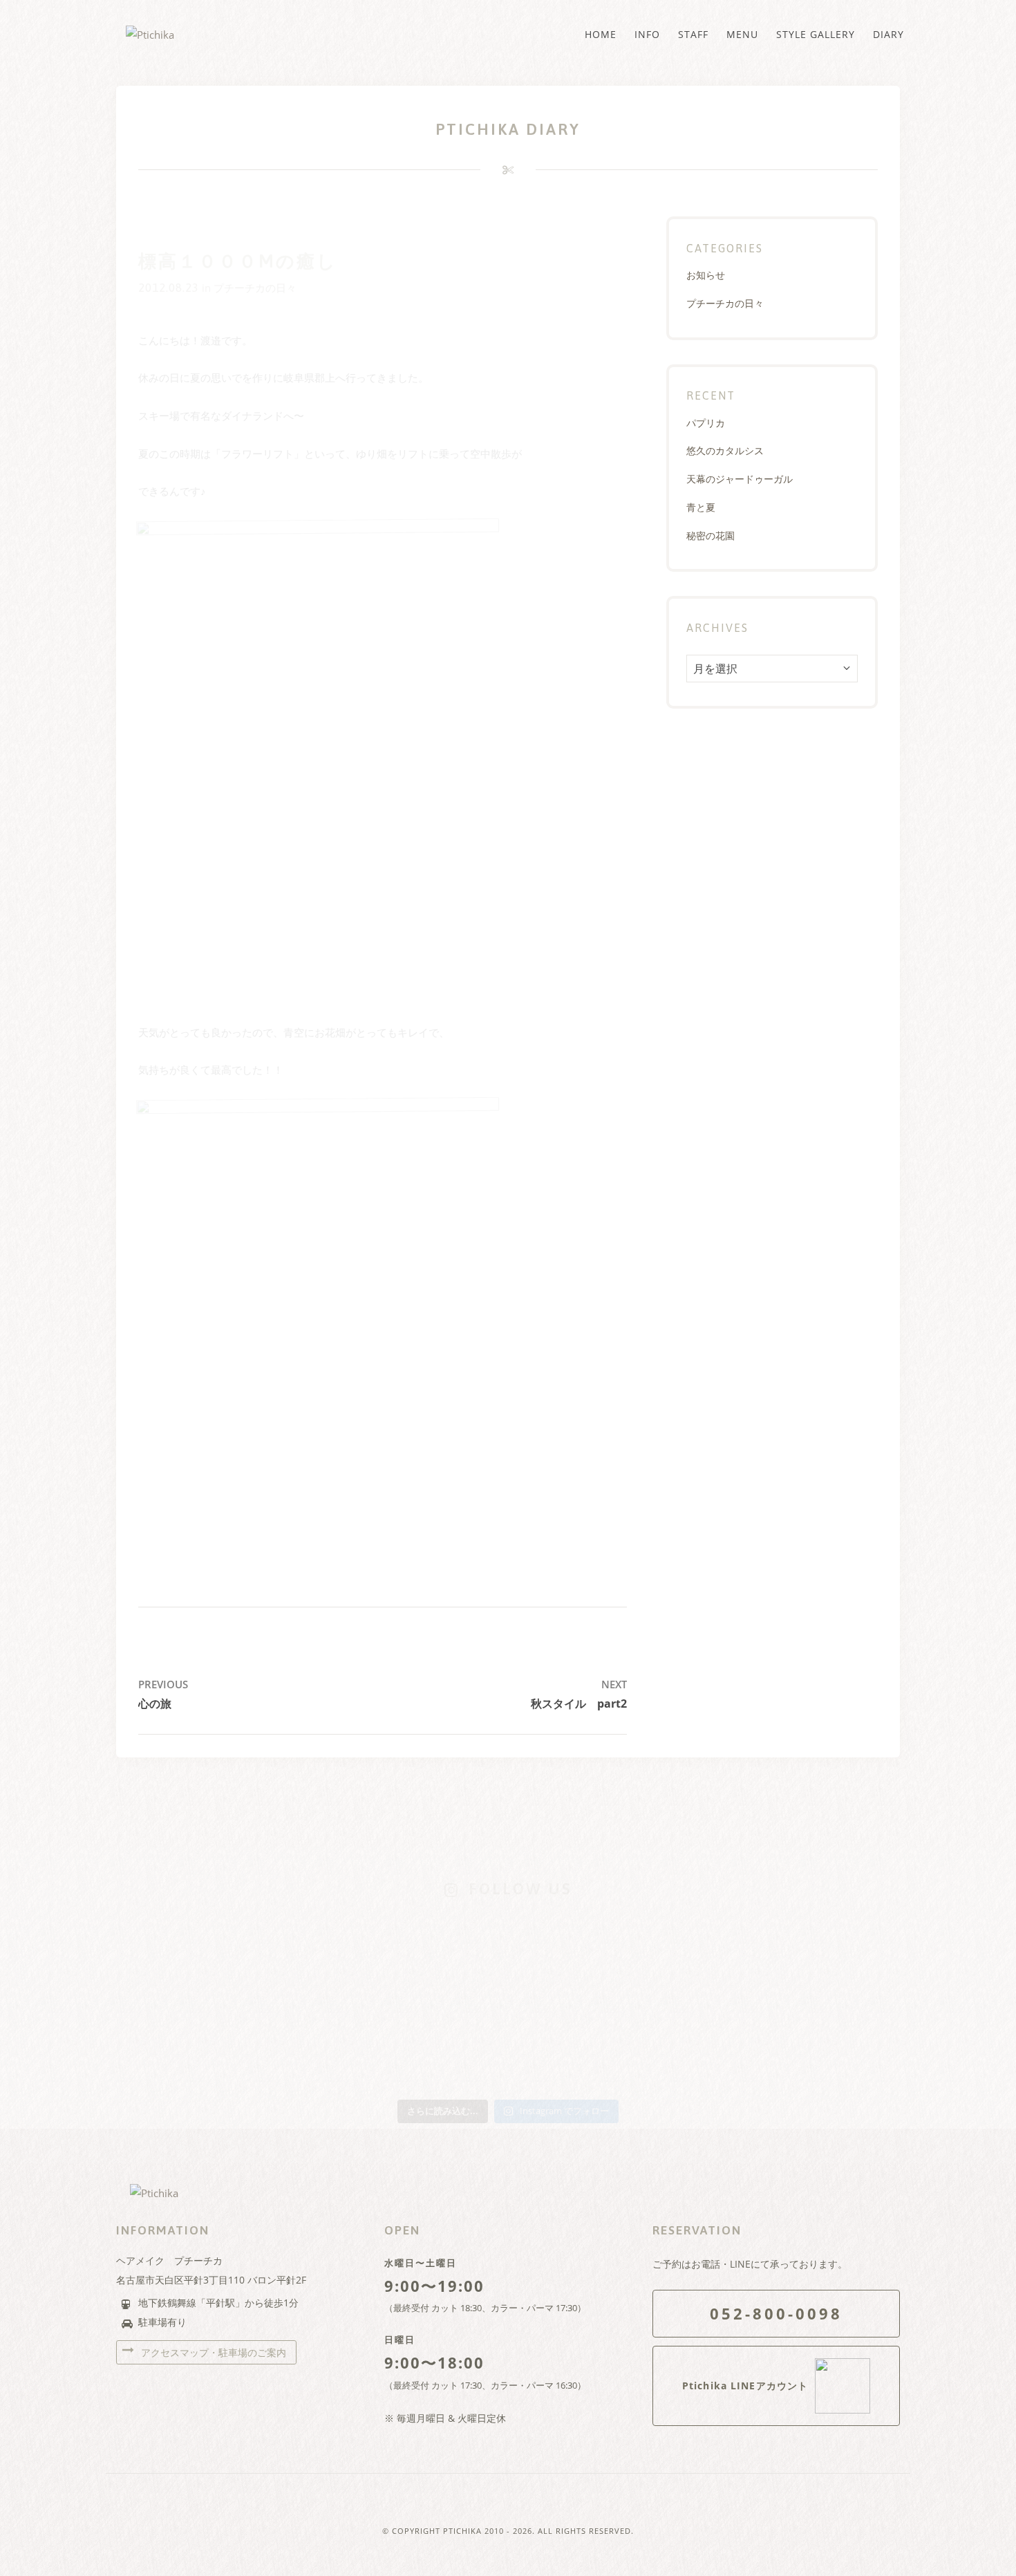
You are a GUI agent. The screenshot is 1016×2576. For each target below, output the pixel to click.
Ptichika (462, 2531)
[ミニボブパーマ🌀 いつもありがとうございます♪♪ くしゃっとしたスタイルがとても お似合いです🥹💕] (824, 2046)
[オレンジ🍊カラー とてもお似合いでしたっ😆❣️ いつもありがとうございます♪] (666, 1954)
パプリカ (706, 423)
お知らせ (706, 275)
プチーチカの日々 (255, 288)
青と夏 (701, 507)
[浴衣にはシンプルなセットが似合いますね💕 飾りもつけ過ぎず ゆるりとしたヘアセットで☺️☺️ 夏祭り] (350, 1954)
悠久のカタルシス (725, 450)
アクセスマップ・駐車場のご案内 (212, 2352)
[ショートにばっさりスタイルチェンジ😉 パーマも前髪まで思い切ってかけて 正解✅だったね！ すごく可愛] (666, 2046)
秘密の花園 (711, 535)
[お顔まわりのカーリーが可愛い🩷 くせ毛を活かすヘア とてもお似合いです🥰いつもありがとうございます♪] (824, 1954)
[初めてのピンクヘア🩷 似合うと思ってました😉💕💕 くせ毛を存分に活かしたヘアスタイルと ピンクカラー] (508, 2046)
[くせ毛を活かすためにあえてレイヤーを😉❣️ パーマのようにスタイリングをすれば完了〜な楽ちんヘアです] (508, 1954)
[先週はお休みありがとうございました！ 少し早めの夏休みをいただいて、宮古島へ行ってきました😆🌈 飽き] (350, 2046)
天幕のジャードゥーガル (740, 479)
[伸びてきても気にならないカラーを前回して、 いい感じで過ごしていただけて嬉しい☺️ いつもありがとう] (192, 2046)
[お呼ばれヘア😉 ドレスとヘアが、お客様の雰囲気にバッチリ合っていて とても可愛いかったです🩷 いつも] (192, 1954)
